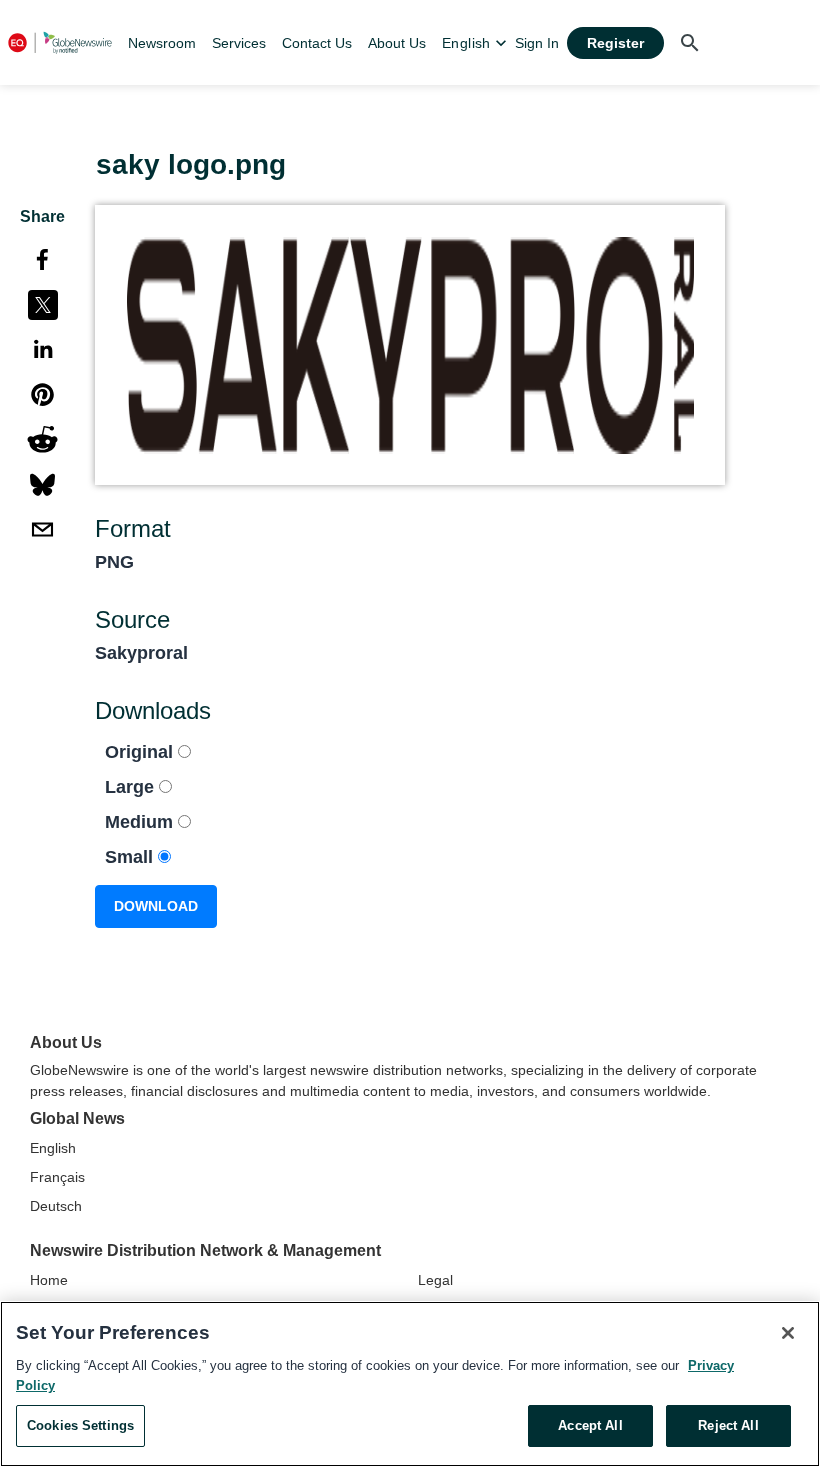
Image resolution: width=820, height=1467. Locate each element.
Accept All (590, 1425)
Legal (435, 1280)
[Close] (788, 1333)
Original (141, 752)
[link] (162, 43)
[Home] (60, 42)
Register (615, 43)
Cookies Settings (80, 1425)
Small (131, 857)
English (53, 1148)
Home (49, 1280)
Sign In (537, 43)
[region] (410, 1384)
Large (132, 787)
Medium (141, 822)
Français (57, 1177)
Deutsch (56, 1206)
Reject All (728, 1425)
